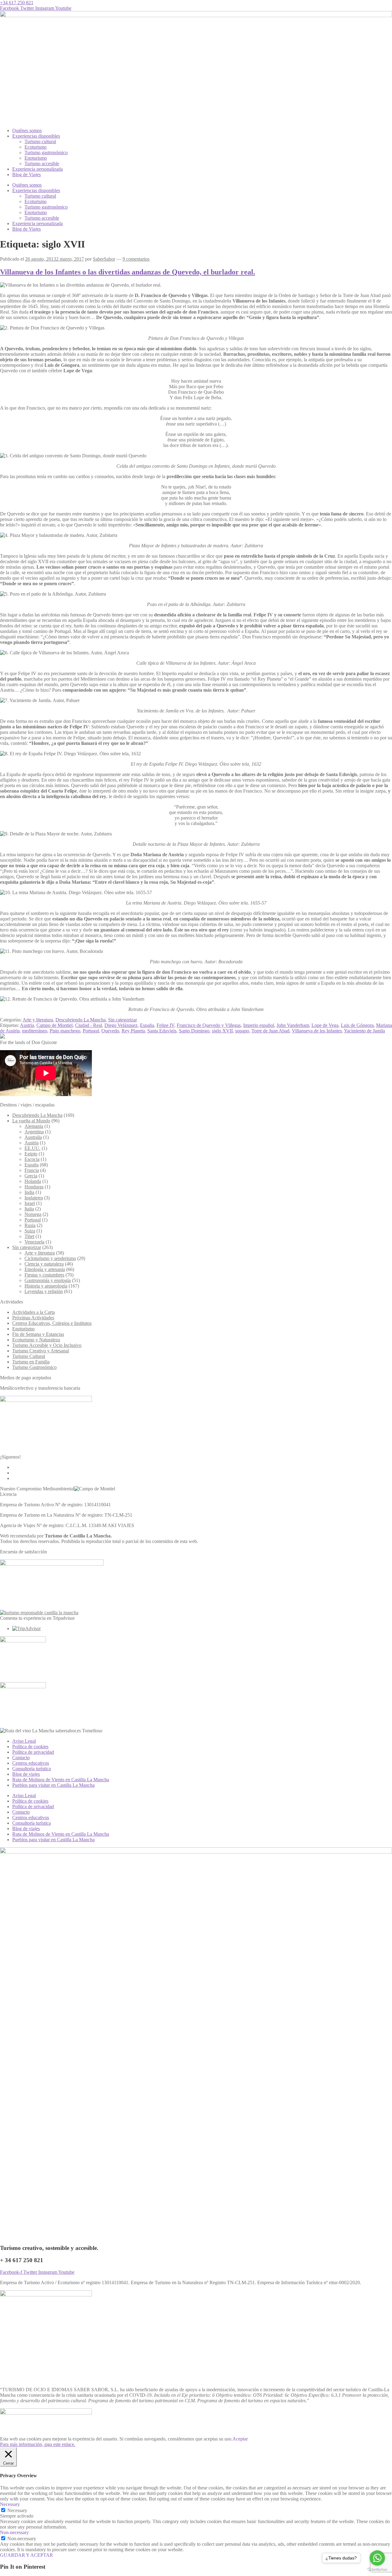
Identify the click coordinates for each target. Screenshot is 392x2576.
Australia (33, 1137)
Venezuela (34, 1242)
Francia (32, 1170)
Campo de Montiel (55, 1025)
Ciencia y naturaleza (44, 1264)
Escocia (32, 1159)
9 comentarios (136, 259)
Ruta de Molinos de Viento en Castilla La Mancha (61, 1780)
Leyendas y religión (44, 1291)
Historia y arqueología (46, 1286)
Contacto (21, 1758)
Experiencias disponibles (36, 136)
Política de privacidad (33, 1752)
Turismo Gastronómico (34, 1367)
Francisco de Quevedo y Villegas (209, 1025)
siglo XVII (222, 1031)
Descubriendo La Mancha (81, 1020)
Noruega (33, 1214)
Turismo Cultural (29, 1356)
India (29, 1192)
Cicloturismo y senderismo (50, 1258)
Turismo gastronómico (46, 152)
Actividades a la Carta (34, 1312)
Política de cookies (30, 1747)
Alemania (34, 1126)
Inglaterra (34, 1198)
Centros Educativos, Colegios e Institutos (52, 1323)
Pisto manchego (65, 1031)
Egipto (31, 1154)
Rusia (30, 1225)
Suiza (30, 1231)
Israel (30, 1203)
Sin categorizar (123, 1020)
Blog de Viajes (26, 175)
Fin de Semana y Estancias (38, 1334)
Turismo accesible (42, 164)
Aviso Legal (24, 1741)
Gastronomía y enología (48, 1280)
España (147, 1025)
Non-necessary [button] (14, 2532)
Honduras (34, 1187)
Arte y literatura (38, 1020)
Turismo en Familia (31, 1362)
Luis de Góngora (357, 1025)
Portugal (91, 1031)
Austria (27, 1025)
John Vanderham (293, 1025)
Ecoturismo (36, 147)
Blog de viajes (26, 1774)
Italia (29, 1209)
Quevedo (110, 1031)
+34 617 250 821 (17, 3)
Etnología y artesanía (45, 1269)
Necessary (17, 2510)
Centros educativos (31, 1763)
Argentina (34, 1132)
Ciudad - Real (89, 1025)
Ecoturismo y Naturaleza (36, 1340)
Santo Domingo (194, 1031)
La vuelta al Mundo (31, 1121)
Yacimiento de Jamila (364, 1031)
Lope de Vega (325, 1025)
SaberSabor (104, 259)
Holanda (33, 1181)
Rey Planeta (133, 1031)
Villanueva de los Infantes (317, 1031)
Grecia (31, 1176)
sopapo (242, 1031)
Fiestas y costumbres (44, 1275)
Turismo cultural (40, 141)
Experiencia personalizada (38, 169)
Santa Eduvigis (162, 1031)
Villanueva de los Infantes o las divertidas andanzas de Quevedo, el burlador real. (128, 272)
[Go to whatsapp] (377, 2558)
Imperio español (259, 1025)
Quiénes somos (27, 130)
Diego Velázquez (121, 1025)
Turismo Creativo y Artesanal (41, 1351)
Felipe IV (165, 1025)
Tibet (29, 1236)
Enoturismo (36, 158)
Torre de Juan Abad (270, 1031)
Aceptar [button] (240, 2439)
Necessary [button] (10, 2504)
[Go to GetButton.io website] (377, 2570)
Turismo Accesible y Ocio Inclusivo (47, 1345)
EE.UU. (32, 1148)
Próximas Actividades (33, 1318)
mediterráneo (35, 1031)
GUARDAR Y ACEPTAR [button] (26, 2555)
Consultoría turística (32, 1769)
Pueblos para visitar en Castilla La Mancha (53, 1785)
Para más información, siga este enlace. (38, 2444)
